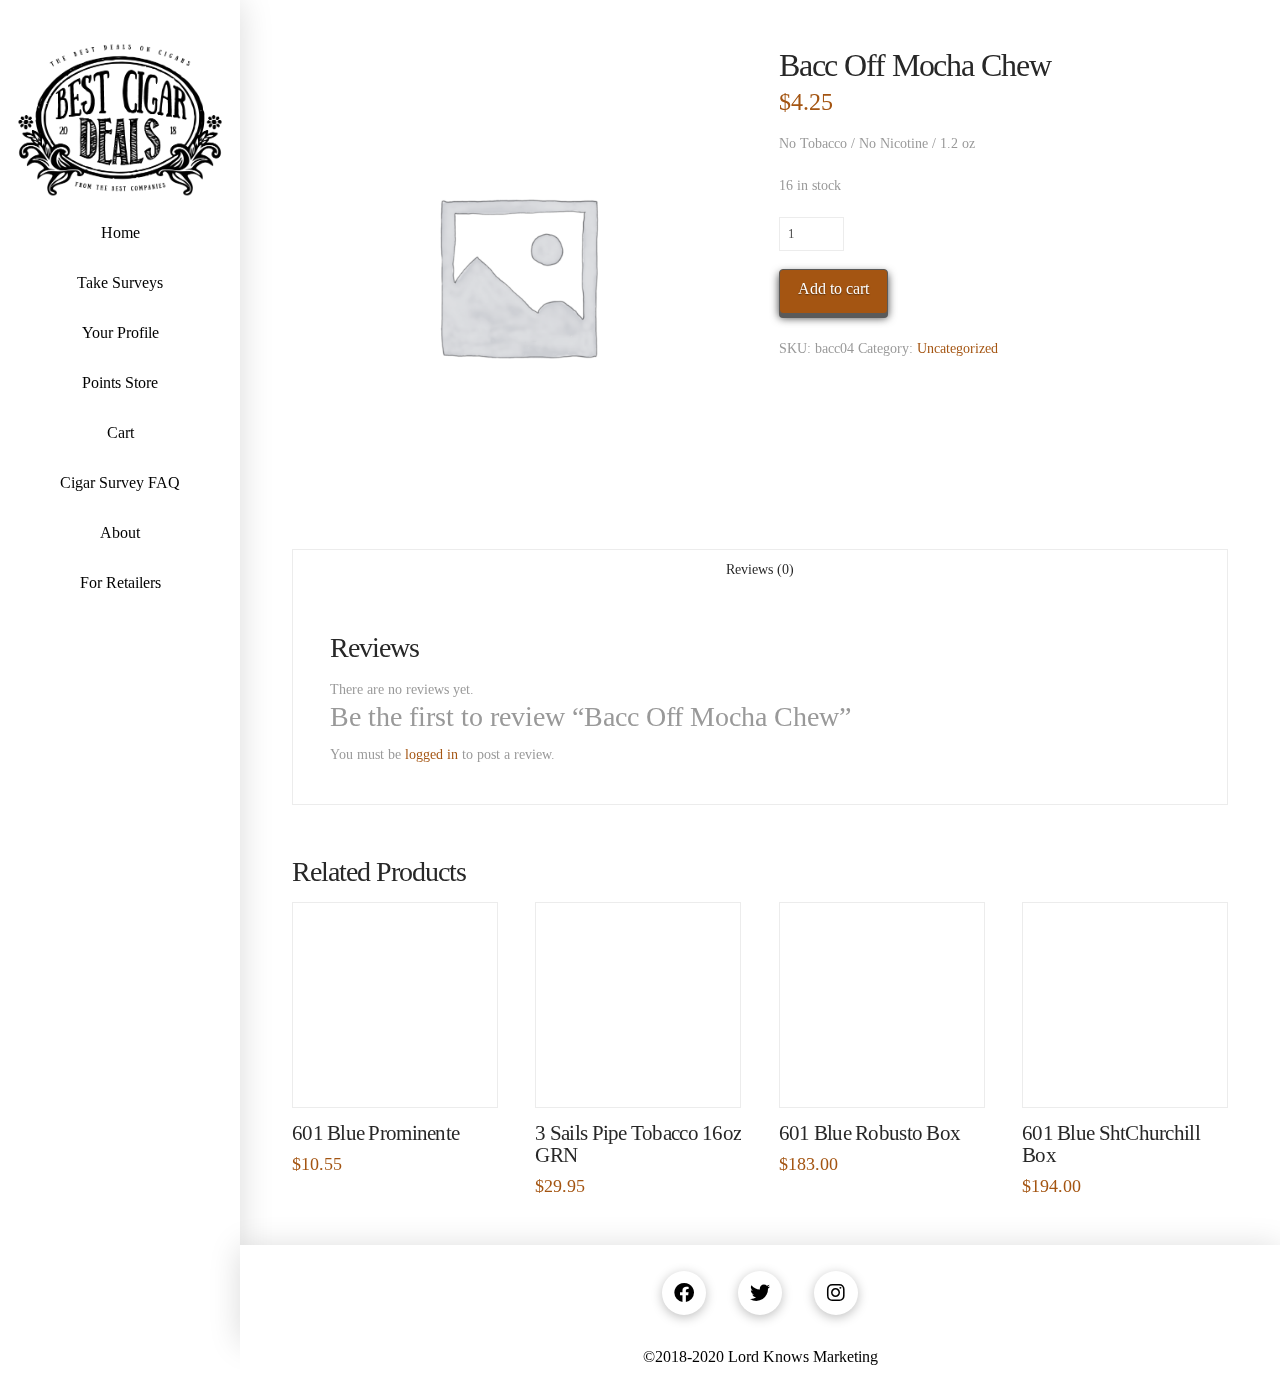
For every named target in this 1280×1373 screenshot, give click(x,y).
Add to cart (833, 288)
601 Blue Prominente (375, 1133)
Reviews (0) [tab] (760, 569)
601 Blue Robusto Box (870, 1133)
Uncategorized (957, 348)
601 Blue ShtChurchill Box (1111, 1144)
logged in (431, 754)
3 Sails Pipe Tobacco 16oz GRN (638, 1144)
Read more (881, 1071)
